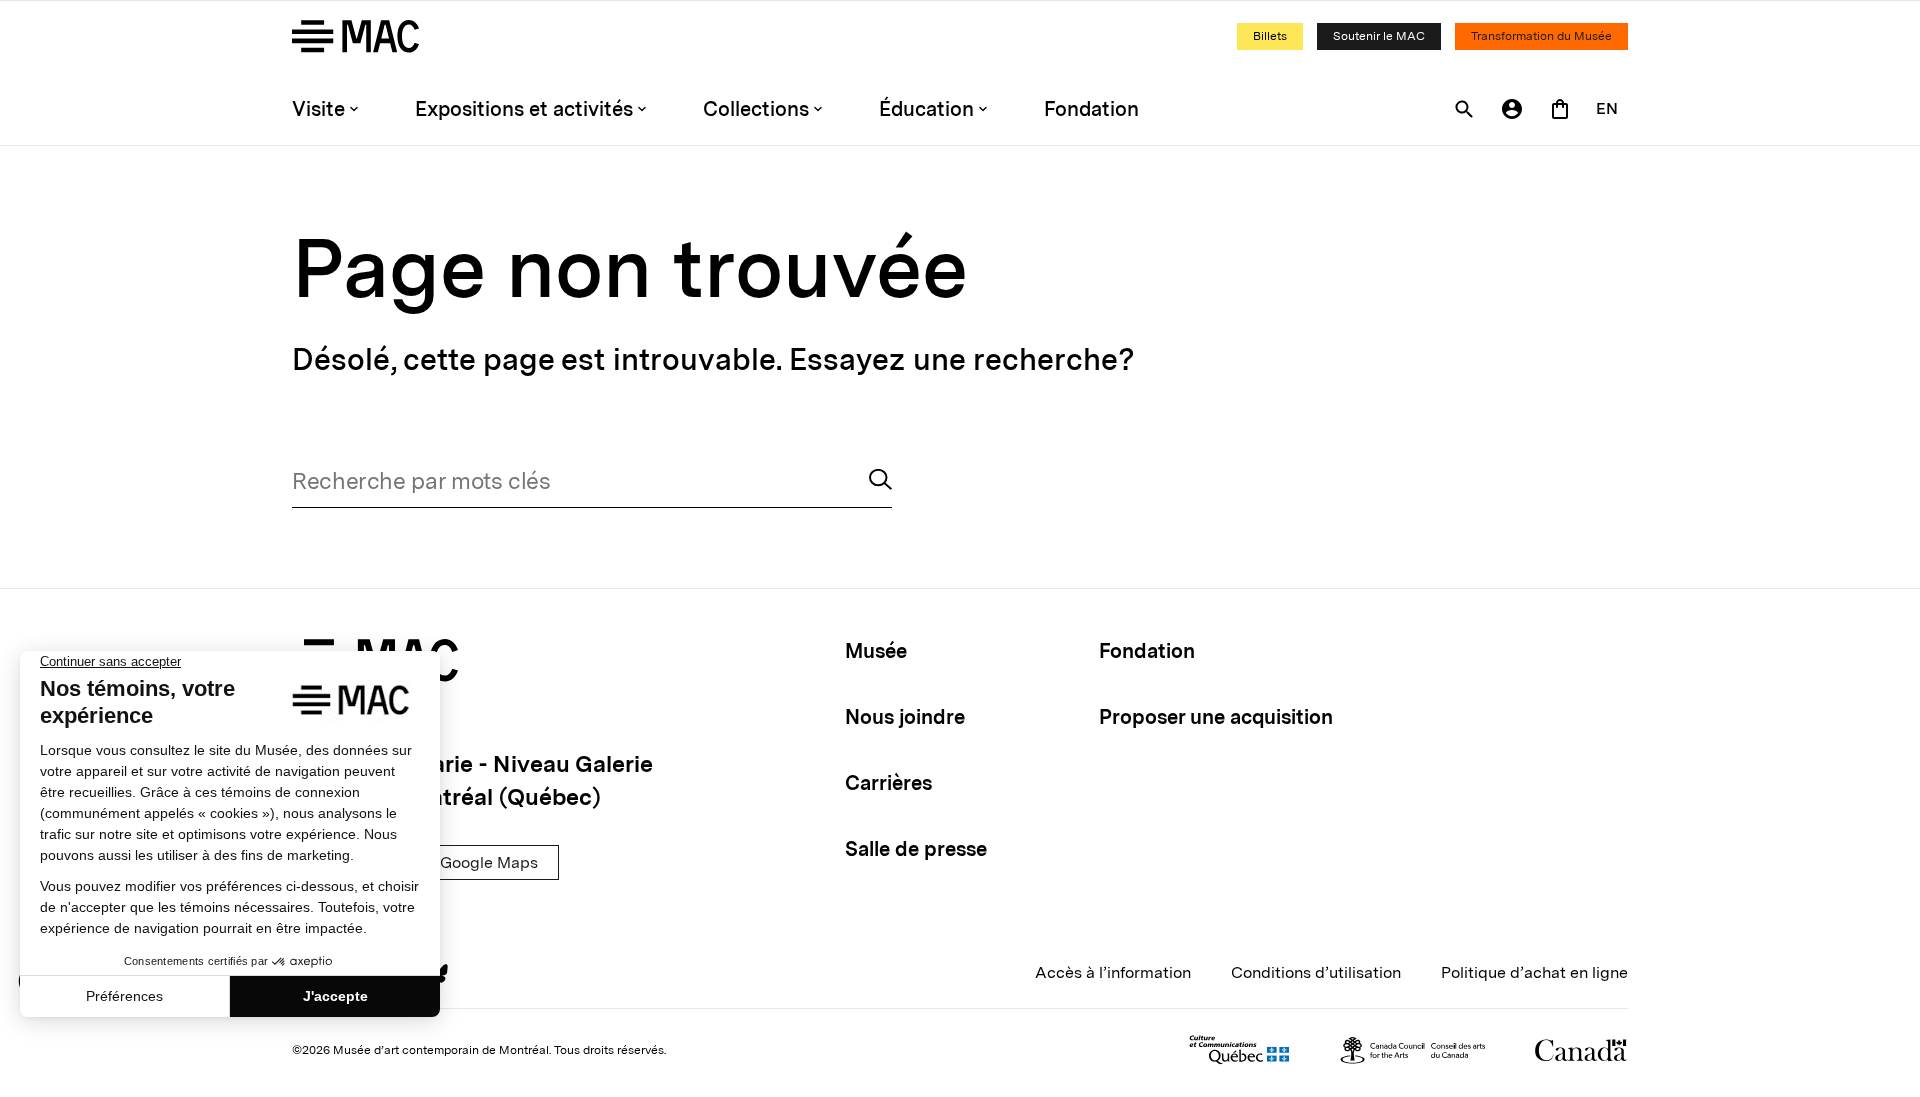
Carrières (888, 783)
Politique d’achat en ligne (1534, 972)
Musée (876, 651)
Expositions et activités (524, 109)
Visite (318, 109)
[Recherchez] (880, 482)
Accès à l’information (1113, 972)
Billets (1270, 36)
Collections (756, 109)
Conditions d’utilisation (1316, 972)
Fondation (1091, 109)
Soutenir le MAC (1379, 36)
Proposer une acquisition (1216, 717)
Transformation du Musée (1541, 36)
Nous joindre (905, 717)
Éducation (926, 109)
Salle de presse (916, 849)
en (1607, 108)
